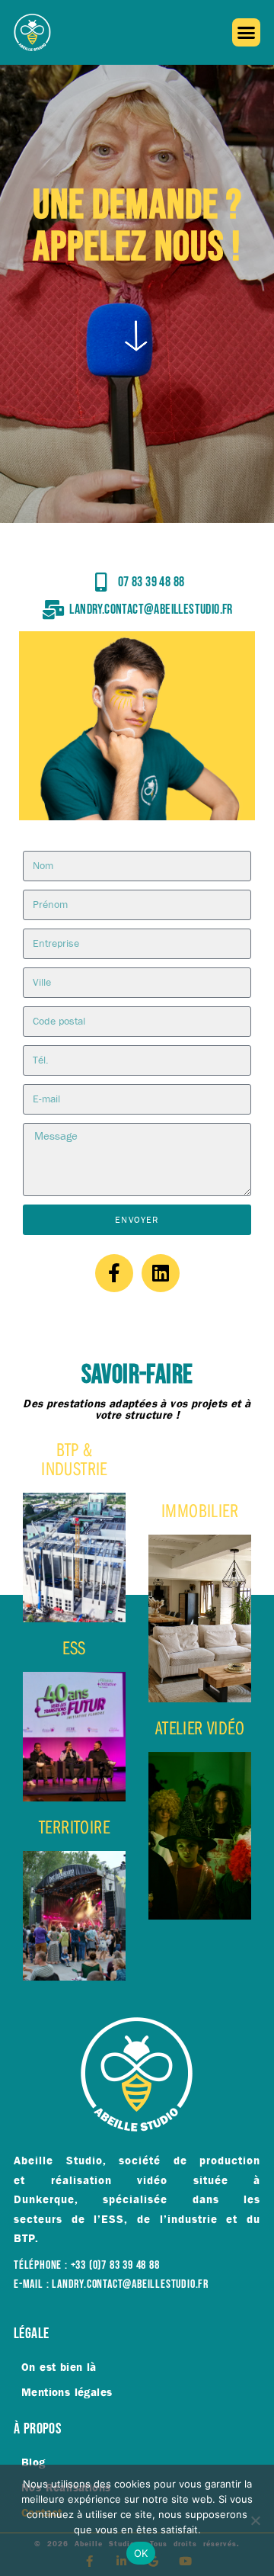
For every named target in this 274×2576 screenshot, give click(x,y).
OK (141, 2553)
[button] (247, 33)
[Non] (255, 2520)
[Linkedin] (161, 1273)
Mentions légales (67, 2392)
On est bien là (59, 2367)
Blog (33, 2462)
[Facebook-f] (114, 1273)
